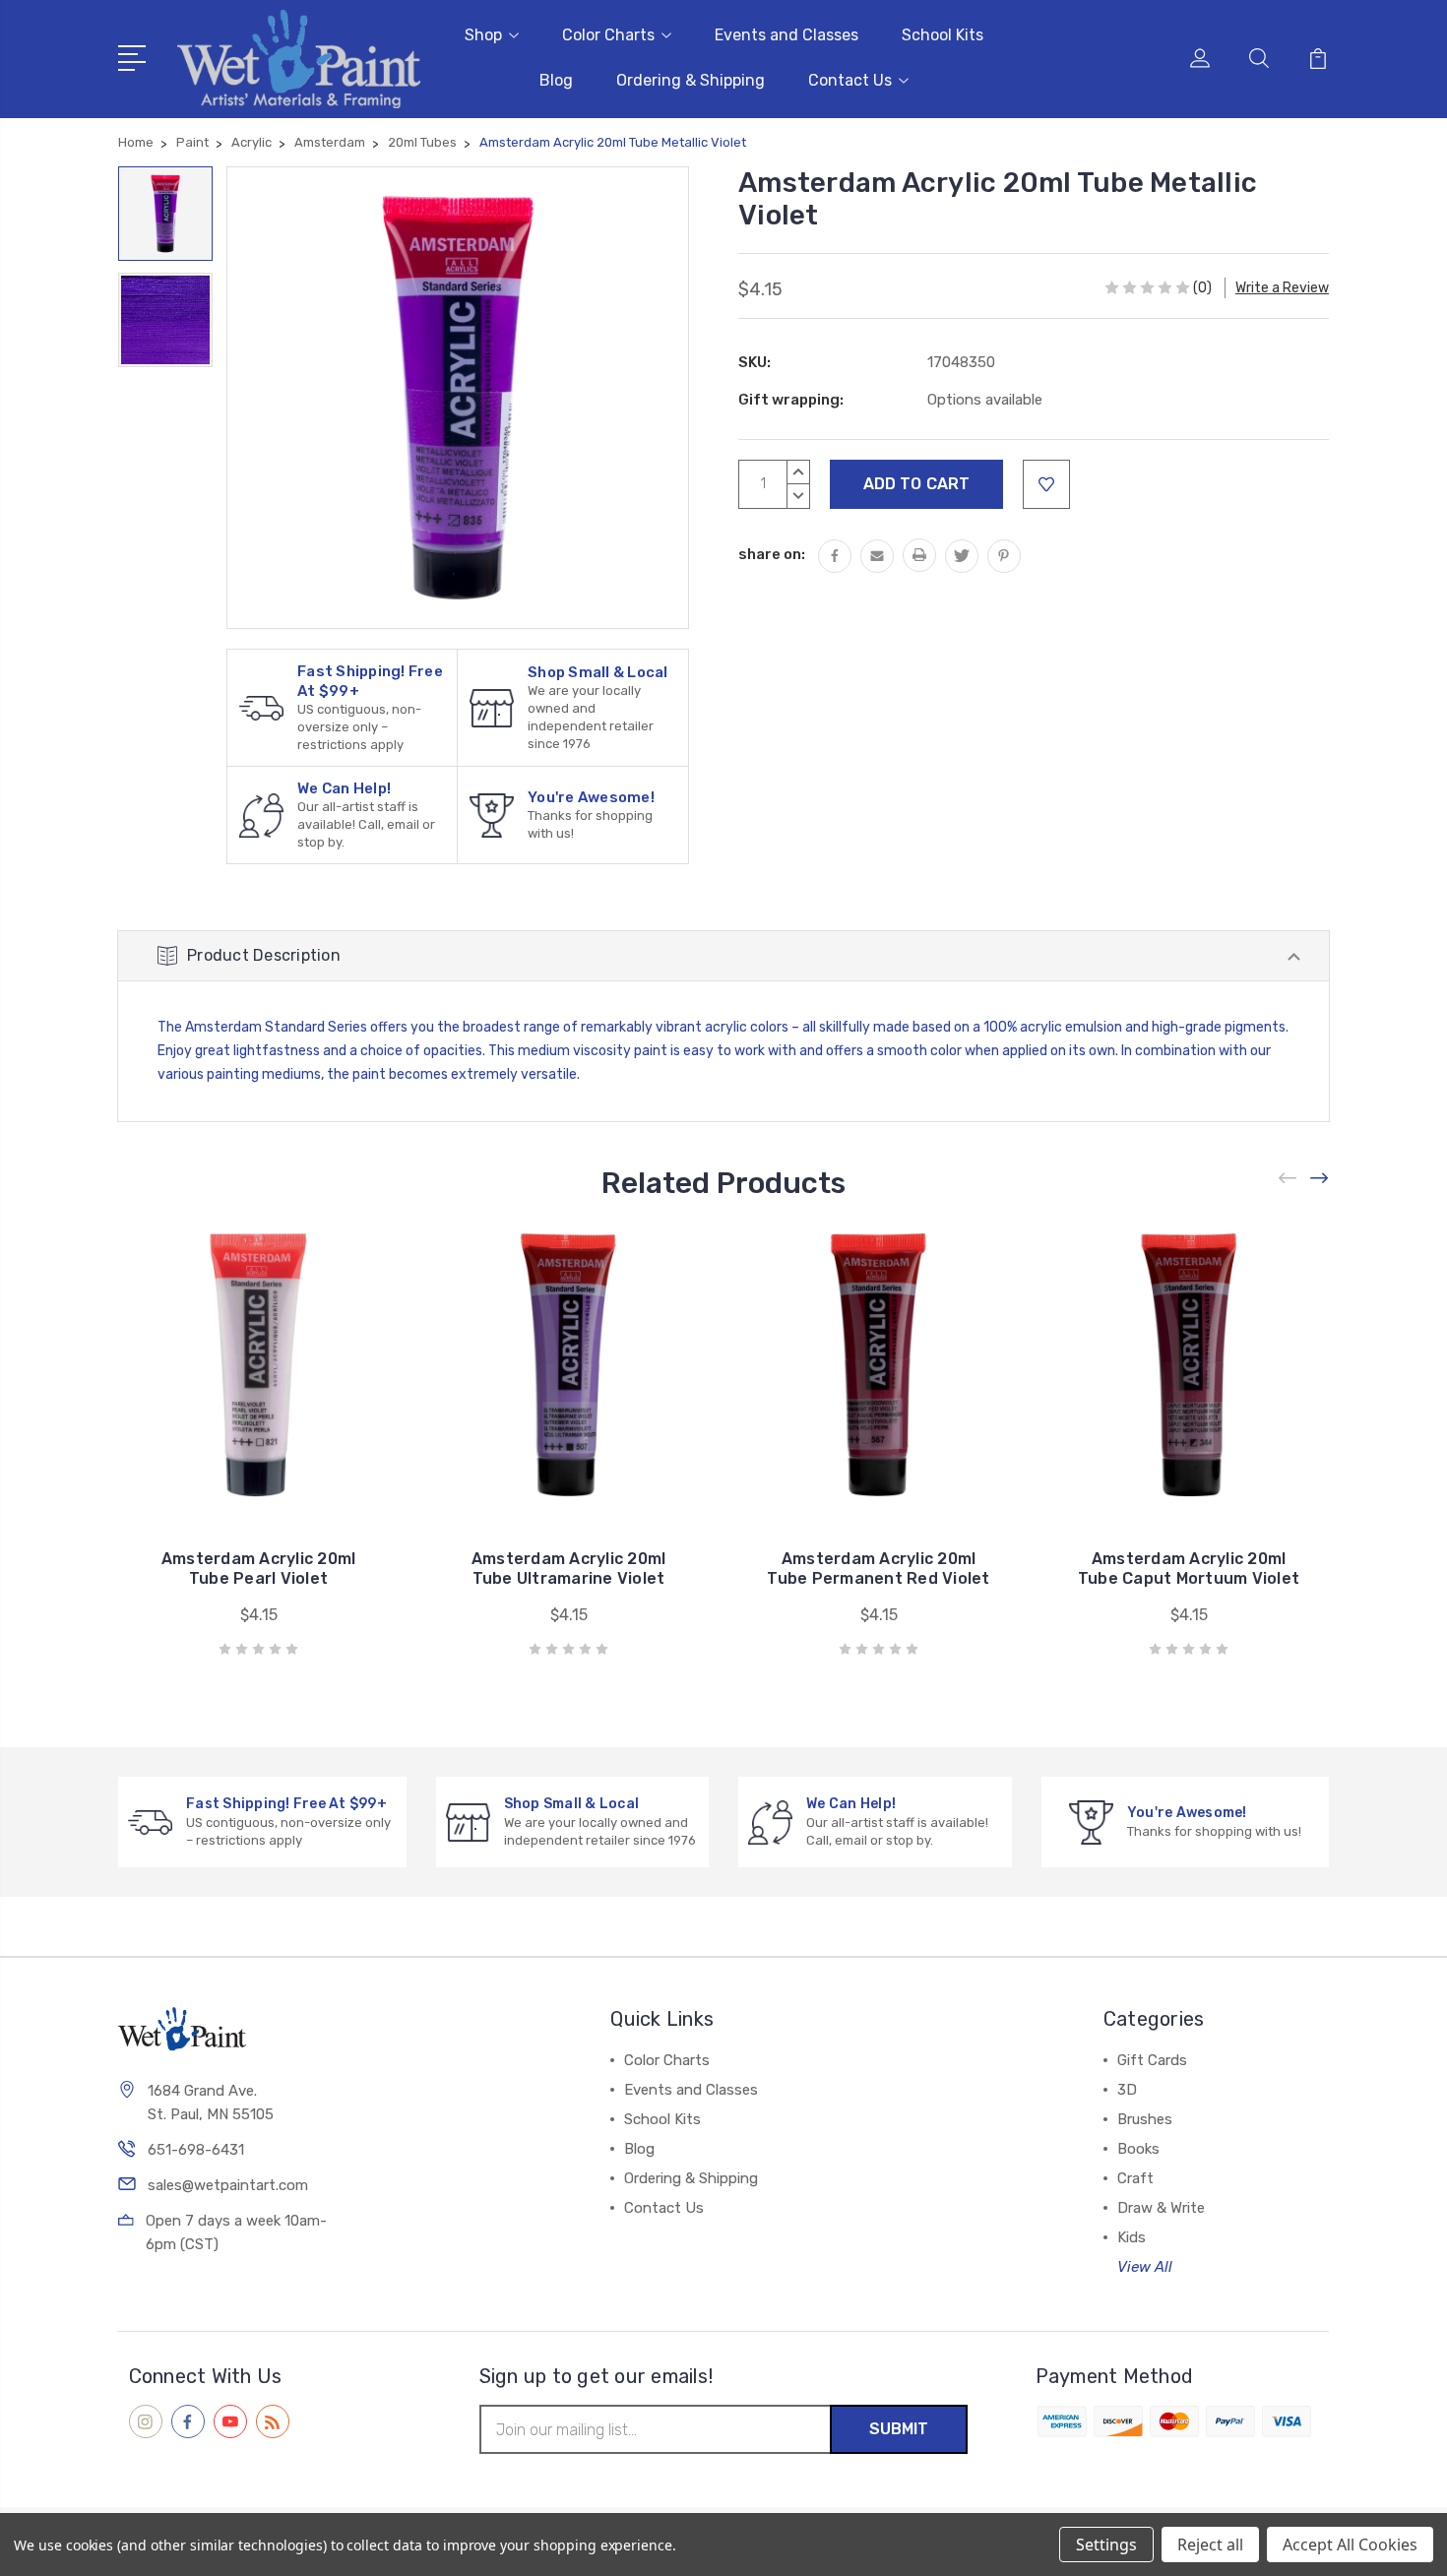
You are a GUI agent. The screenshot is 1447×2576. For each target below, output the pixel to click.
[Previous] (1289, 1178)
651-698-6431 (196, 2150)
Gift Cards (1152, 2060)
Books (1138, 2149)
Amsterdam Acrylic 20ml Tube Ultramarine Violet (569, 1569)
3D (1127, 2090)
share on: (772, 554)
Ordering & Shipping (691, 80)
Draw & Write (1161, 2208)
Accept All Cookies (1350, 2545)
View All (1145, 2267)
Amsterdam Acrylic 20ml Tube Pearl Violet (259, 1569)
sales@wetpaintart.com (228, 2185)
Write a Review (1282, 288)
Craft (1135, 2178)
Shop (483, 35)
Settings (1106, 2545)
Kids (1132, 2237)
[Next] (1320, 1178)
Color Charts (608, 35)
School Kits (943, 35)
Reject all (1210, 2545)
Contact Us (850, 80)
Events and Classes (786, 35)
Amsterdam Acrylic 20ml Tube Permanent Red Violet (878, 1569)
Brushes (1145, 2119)
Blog (556, 80)
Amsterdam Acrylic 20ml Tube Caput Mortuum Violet (1189, 1569)
